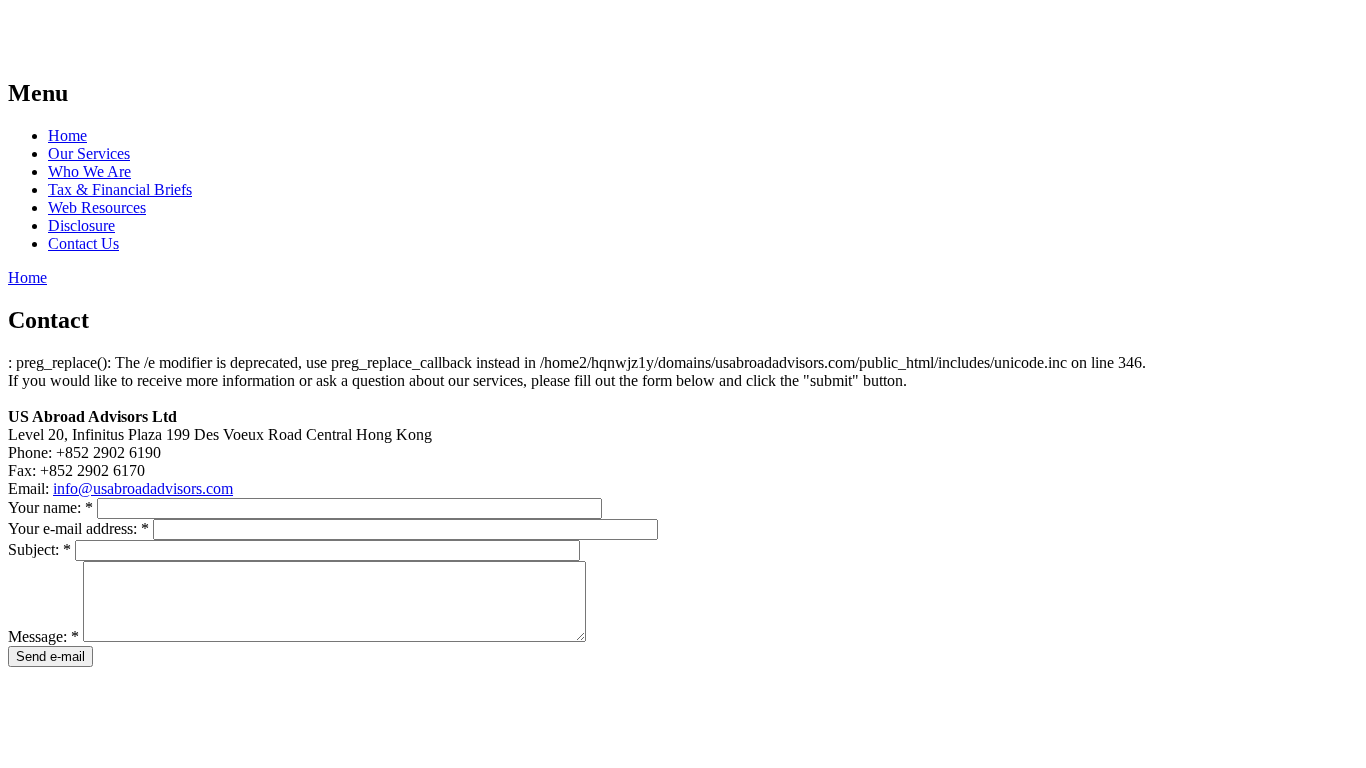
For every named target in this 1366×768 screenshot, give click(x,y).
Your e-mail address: (78, 528)
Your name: (50, 507)
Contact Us (83, 243)
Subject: (39, 549)
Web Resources (97, 207)
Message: (43, 636)
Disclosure (81, 225)
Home (67, 135)
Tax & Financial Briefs (120, 189)
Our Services (89, 153)
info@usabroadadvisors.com (143, 488)
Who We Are (89, 171)
